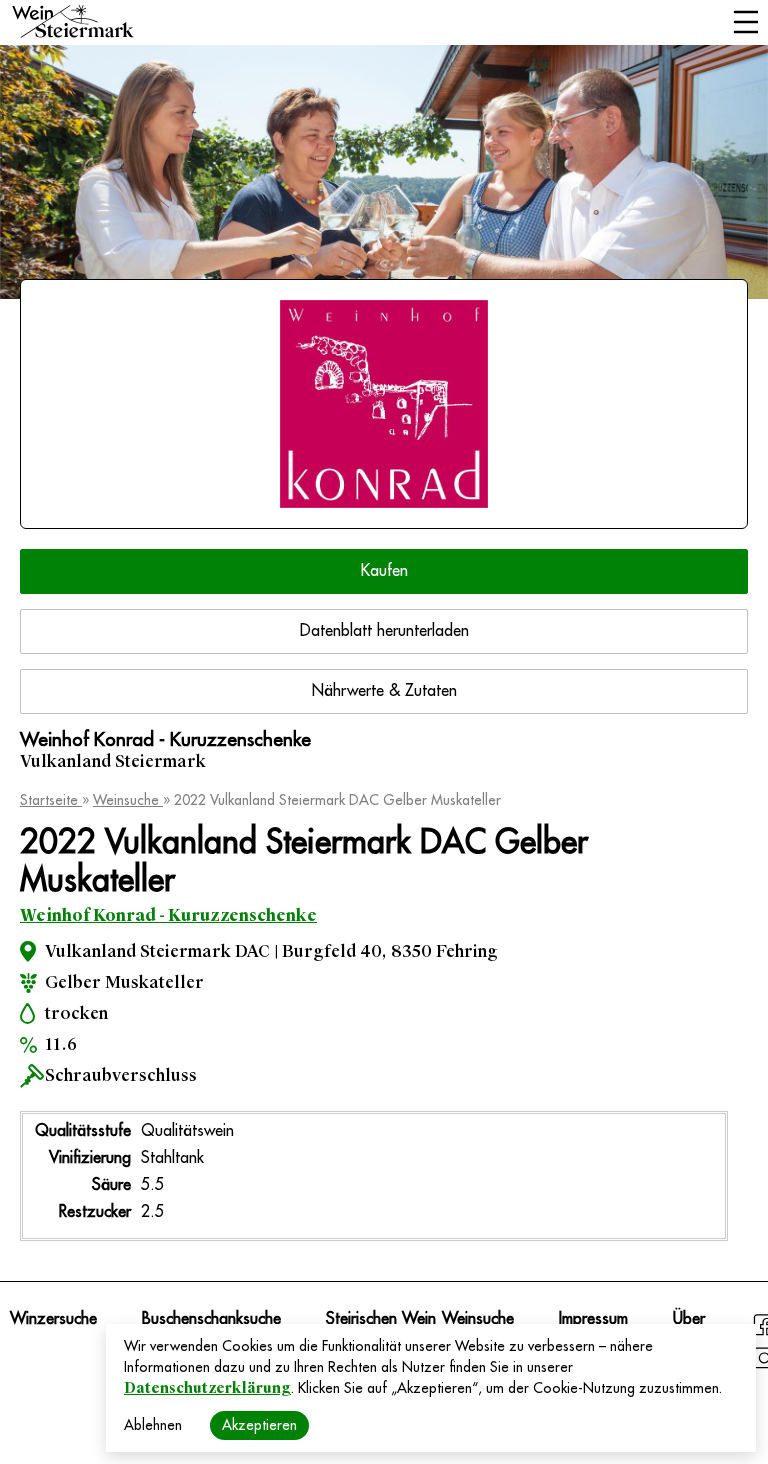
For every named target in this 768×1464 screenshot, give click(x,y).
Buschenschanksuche (211, 1319)
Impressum (593, 1319)
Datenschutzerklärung (207, 1388)
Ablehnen (153, 1425)
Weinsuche (128, 800)
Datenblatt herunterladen (384, 631)
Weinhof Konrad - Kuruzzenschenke (168, 915)
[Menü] (745, 24)
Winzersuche (53, 1319)
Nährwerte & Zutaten (384, 691)
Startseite (51, 800)
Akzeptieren (259, 1425)
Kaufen (384, 571)
